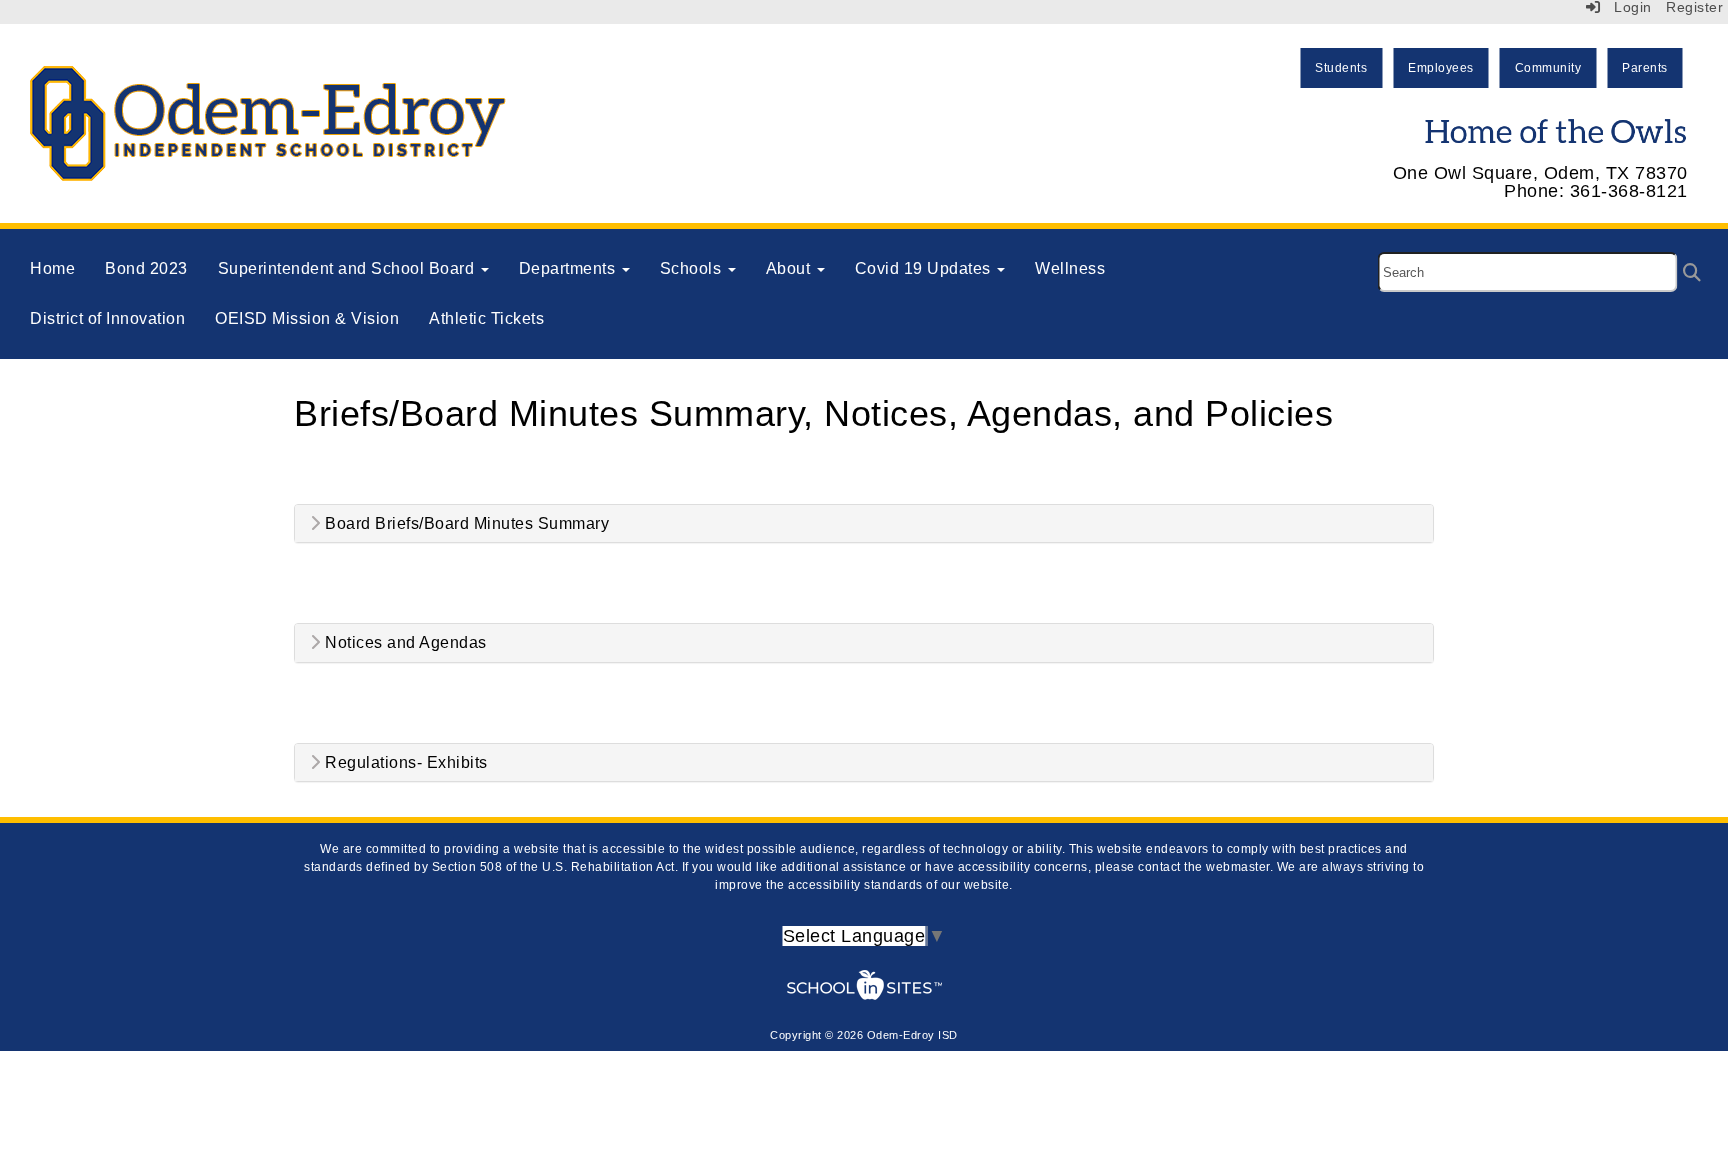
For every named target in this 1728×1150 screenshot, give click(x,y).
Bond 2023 (146, 268)
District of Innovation (107, 318)
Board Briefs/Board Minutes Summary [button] (465, 523)
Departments (569, 268)
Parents (1645, 68)
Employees (1441, 68)
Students (1341, 68)
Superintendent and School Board (348, 268)
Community (1548, 68)
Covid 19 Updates (925, 268)
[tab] (864, 524)
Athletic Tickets (486, 318)
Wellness (1070, 268)
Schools (693, 268)
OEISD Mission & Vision (307, 318)
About (790, 268)
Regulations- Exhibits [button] (404, 762)
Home (52, 268)
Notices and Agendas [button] (404, 642)
